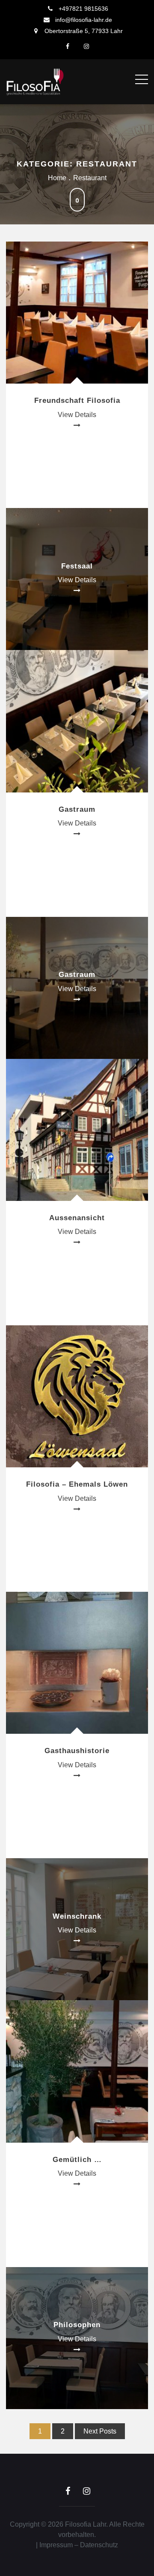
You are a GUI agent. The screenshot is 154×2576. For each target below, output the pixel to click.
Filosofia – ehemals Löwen (77, 1484)
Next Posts (100, 2431)
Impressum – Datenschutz (79, 2545)
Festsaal (77, 566)
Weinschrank (77, 1916)
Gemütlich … (77, 2160)
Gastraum (77, 809)
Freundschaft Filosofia (77, 401)
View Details (77, 415)
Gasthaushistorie (77, 1751)
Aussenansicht (77, 1218)
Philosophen (77, 2325)
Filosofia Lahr (86, 2524)
